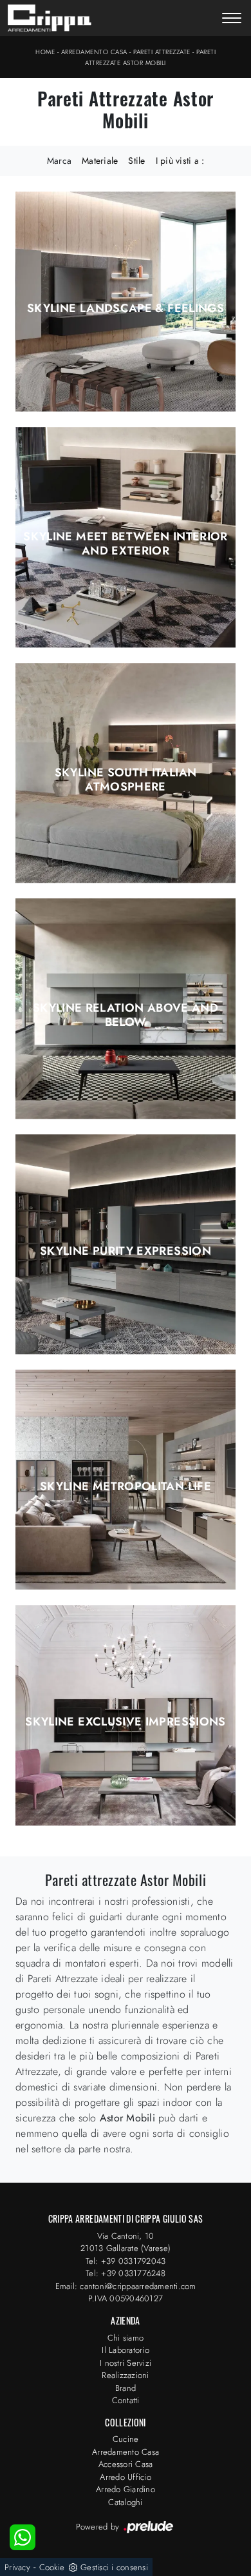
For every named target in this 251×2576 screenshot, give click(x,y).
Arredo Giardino (126, 2489)
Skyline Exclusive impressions (125, 1722)
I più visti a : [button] (180, 161)
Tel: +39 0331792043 (126, 2261)
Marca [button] (59, 161)
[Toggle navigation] (232, 19)
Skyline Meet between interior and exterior (125, 544)
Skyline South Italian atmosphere (126, 780)
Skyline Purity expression (126, 1251)
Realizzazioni (125, 2375)
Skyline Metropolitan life (126, 1486)
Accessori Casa (126, 2464)
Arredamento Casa (94, 52)
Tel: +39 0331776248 (126, 2273)
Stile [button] (136, 161)
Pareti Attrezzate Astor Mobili (150, 57)
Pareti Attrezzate (162, 52)
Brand (126, 2388)
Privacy (17, 2567)
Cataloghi (125, 2502)
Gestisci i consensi (114, 2567)
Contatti (126, 2400)
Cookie (52, 2567)
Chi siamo (126, 2338)
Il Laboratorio (126, 2350)
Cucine (126, 2439)
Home (45, 52)
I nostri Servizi (126, 2363)
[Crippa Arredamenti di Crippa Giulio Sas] (50, 18)
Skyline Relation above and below (126, 1015)
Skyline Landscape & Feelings (126, 308)
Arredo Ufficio (126, 2477)
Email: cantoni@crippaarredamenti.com (126, 2286)
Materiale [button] (100, 161)
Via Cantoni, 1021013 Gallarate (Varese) (126, 2242)
